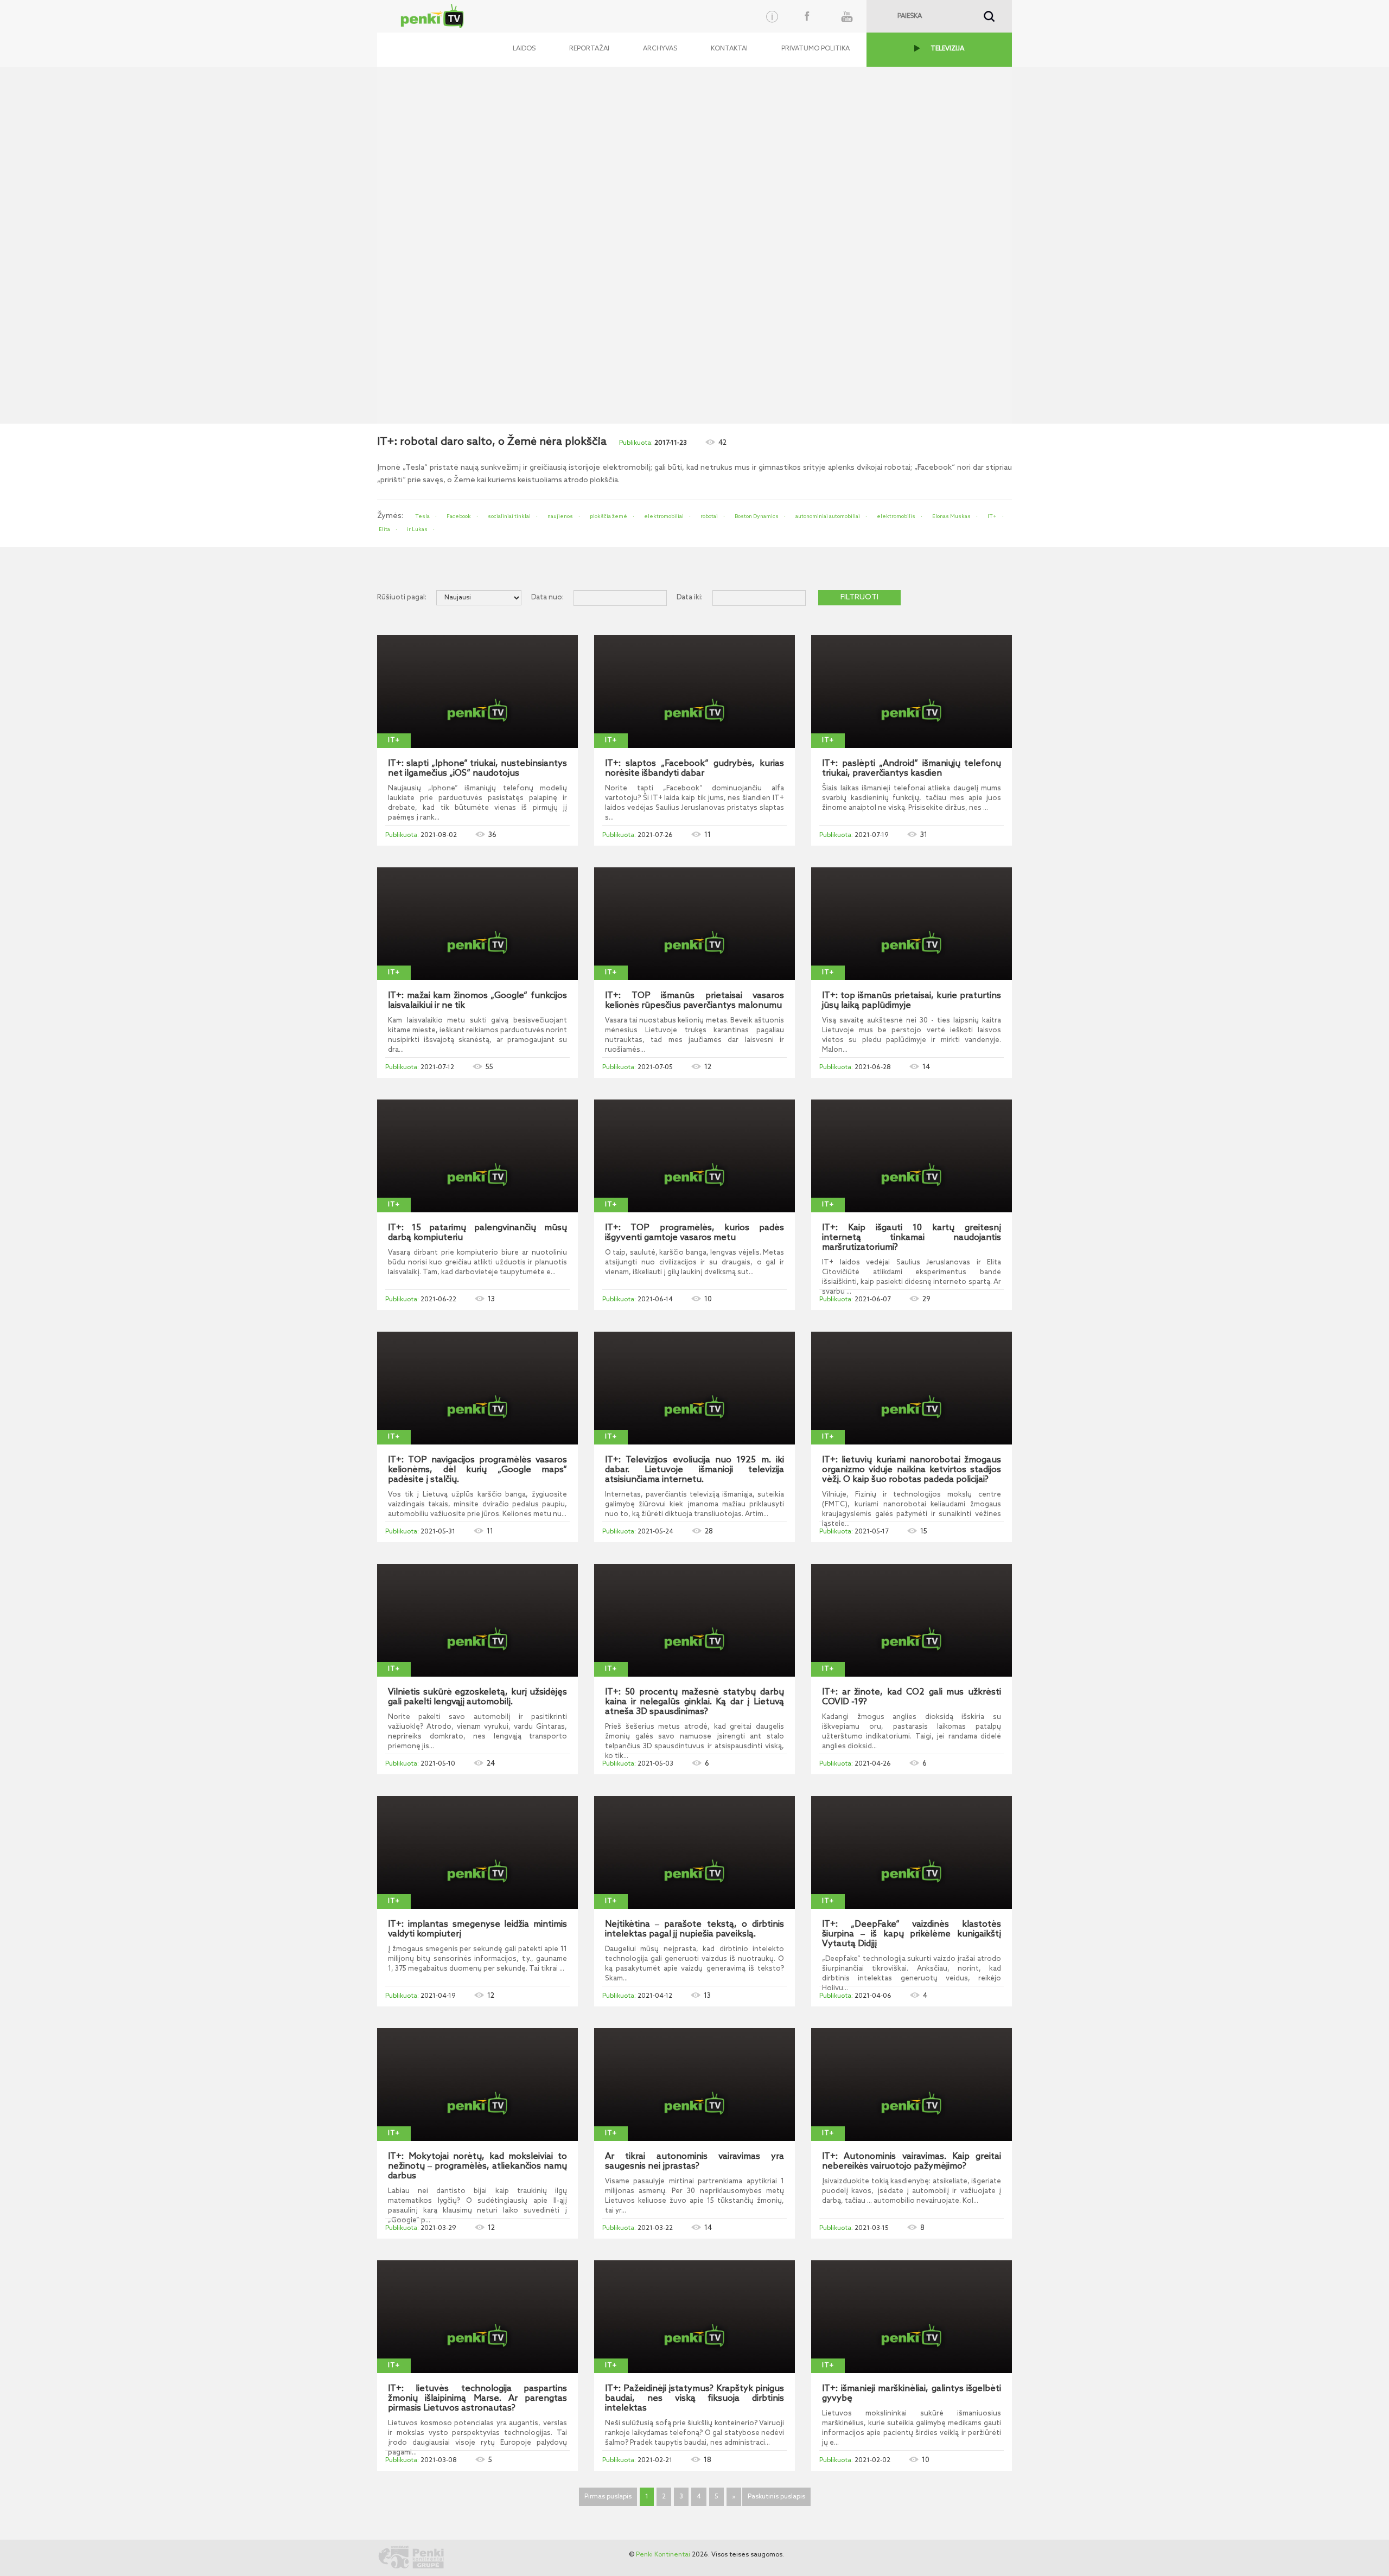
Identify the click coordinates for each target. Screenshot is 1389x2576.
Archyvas (660, 49)
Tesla (422, 516)
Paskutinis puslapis (776, 2497)
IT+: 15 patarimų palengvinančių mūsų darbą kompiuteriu (477, 1233)
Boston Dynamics (757, 516)
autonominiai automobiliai (828, 516)
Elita (384, 529)
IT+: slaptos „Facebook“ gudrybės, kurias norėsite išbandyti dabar (694, 769)
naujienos (560, 516)
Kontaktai (729, 49)
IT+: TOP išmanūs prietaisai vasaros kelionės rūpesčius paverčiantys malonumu (694, 1001)
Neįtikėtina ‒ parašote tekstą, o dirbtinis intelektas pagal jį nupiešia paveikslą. (694, 1929)
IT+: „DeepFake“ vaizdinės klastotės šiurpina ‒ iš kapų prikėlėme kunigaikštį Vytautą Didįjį (912, 1934)
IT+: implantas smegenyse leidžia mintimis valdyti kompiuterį (477, 1929)
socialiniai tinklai (509, 516)
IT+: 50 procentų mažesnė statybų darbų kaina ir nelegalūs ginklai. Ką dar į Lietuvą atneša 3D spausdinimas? (694, 1702)
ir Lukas (417, 529)
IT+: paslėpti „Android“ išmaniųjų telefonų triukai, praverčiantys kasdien (912, 769)
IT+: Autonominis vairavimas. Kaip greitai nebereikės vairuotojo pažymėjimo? (912, 2162)
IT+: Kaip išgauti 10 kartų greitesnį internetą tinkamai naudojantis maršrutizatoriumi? (912, 1238)
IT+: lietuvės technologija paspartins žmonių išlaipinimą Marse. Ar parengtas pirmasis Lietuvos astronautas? (477, 2399)
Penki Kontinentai (663, 2555)
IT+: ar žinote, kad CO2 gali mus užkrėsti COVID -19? (912, 1697)
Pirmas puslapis (608, 2497)
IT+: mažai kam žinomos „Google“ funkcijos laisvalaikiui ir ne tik (477, 1001)
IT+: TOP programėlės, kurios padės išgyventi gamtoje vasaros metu (694, 1233)
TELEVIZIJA (947, 49)
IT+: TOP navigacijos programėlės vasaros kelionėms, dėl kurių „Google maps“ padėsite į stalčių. (477, 1470)
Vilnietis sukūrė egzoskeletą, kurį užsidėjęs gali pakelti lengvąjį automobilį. (477, 1697)
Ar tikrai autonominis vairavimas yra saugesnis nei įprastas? (694, 2162)
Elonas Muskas (951, 516)
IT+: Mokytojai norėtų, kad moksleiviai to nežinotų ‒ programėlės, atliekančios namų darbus (477, 2166)
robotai (709, 516)
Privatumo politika (815, 49)
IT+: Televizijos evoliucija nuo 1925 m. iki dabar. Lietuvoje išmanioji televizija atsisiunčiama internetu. (694, 1470)
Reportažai (589, 49)
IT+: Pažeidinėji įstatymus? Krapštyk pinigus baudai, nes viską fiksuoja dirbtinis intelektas (694, 2399)
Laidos (524, 49)
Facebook (459, 516)
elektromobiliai (664, 516)
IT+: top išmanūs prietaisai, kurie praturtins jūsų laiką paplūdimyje (912, 1001)
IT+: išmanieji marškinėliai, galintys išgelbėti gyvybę (912, 2394)
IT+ (992, 516)
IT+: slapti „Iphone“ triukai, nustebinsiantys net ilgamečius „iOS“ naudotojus (477, 769)
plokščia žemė (609, 516)
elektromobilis (896, 516)
